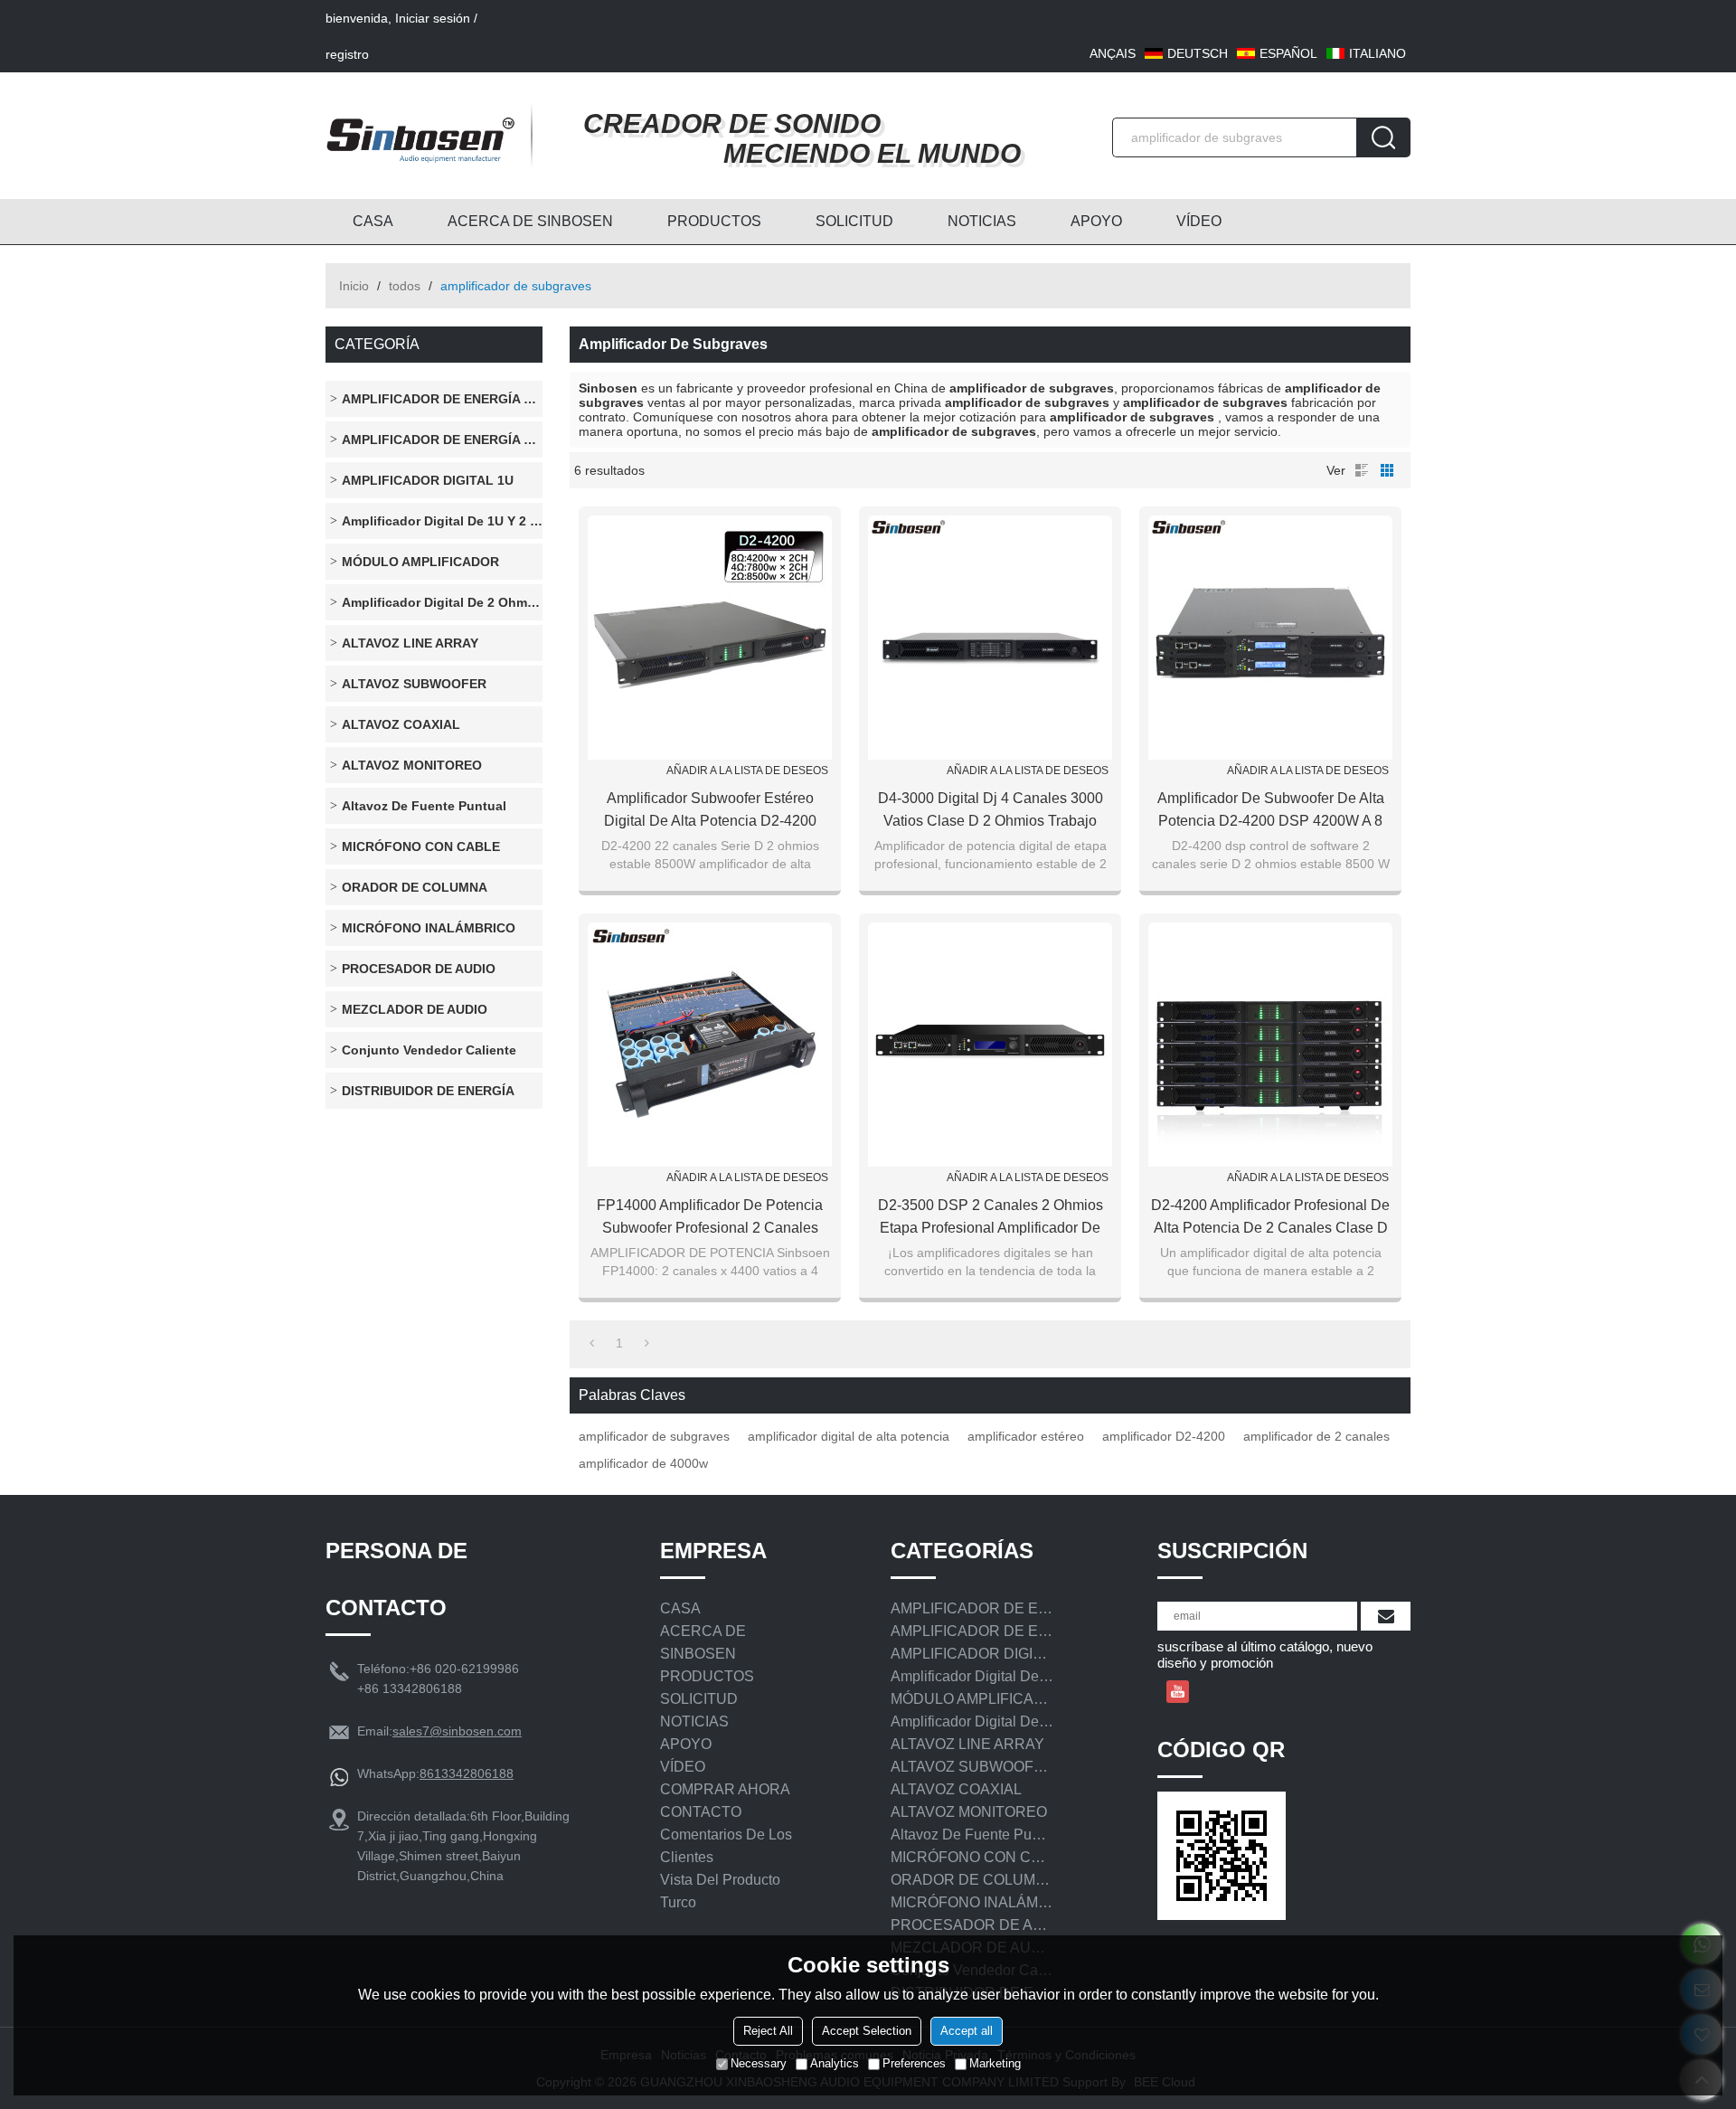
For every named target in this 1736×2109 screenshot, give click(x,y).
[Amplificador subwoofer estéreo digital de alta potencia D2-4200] (710, 638)
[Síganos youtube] (1178, 1692)
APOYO (1096, 221)
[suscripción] (1386, 1616)
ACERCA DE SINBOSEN (530, 221)
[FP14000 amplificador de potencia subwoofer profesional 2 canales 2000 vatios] (710, 1045)
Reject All (768, 2031)
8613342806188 (467, 1773)
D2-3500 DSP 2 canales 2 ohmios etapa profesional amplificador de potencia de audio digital (991, 1218)
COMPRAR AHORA (725, 1789)
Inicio (354, 286)
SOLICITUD (854, 221)
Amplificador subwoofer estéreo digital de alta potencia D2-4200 (710, 809)
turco (678, 1902)
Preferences (914, 2063)
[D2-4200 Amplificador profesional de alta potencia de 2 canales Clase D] (1270, 1045)
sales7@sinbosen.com (457, 1731)
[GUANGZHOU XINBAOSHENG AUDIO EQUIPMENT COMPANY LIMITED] (420, 136)
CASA (373, 221)
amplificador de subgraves (654, 1436)
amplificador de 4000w (643, 1463)
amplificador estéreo (1026, 1436)
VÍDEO (1199, 221)
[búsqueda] (1383, 137)
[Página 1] (592, 1343)
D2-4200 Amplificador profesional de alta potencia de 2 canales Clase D (1270, 1216)
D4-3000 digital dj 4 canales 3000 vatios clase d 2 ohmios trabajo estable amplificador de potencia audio (991, 811)
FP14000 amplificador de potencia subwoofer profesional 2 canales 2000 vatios (710, 1218)
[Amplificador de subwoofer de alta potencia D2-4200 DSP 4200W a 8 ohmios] (1270, 638)
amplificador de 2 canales (1316, 1436)
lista (1362, 470)
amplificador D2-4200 (1164, 1436)
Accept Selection (867, 2031)
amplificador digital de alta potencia (849, 1436)
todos (405, 286)
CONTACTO (701, 1812)
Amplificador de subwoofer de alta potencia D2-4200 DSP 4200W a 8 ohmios (1271, 811)
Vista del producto (720, 1880)
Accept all (967, 2031)
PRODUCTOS (714, 221)
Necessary (759, 2063)
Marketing (995, 2063)
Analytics (835, 2063)
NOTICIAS (982, 221)
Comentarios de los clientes (726, 1846)
